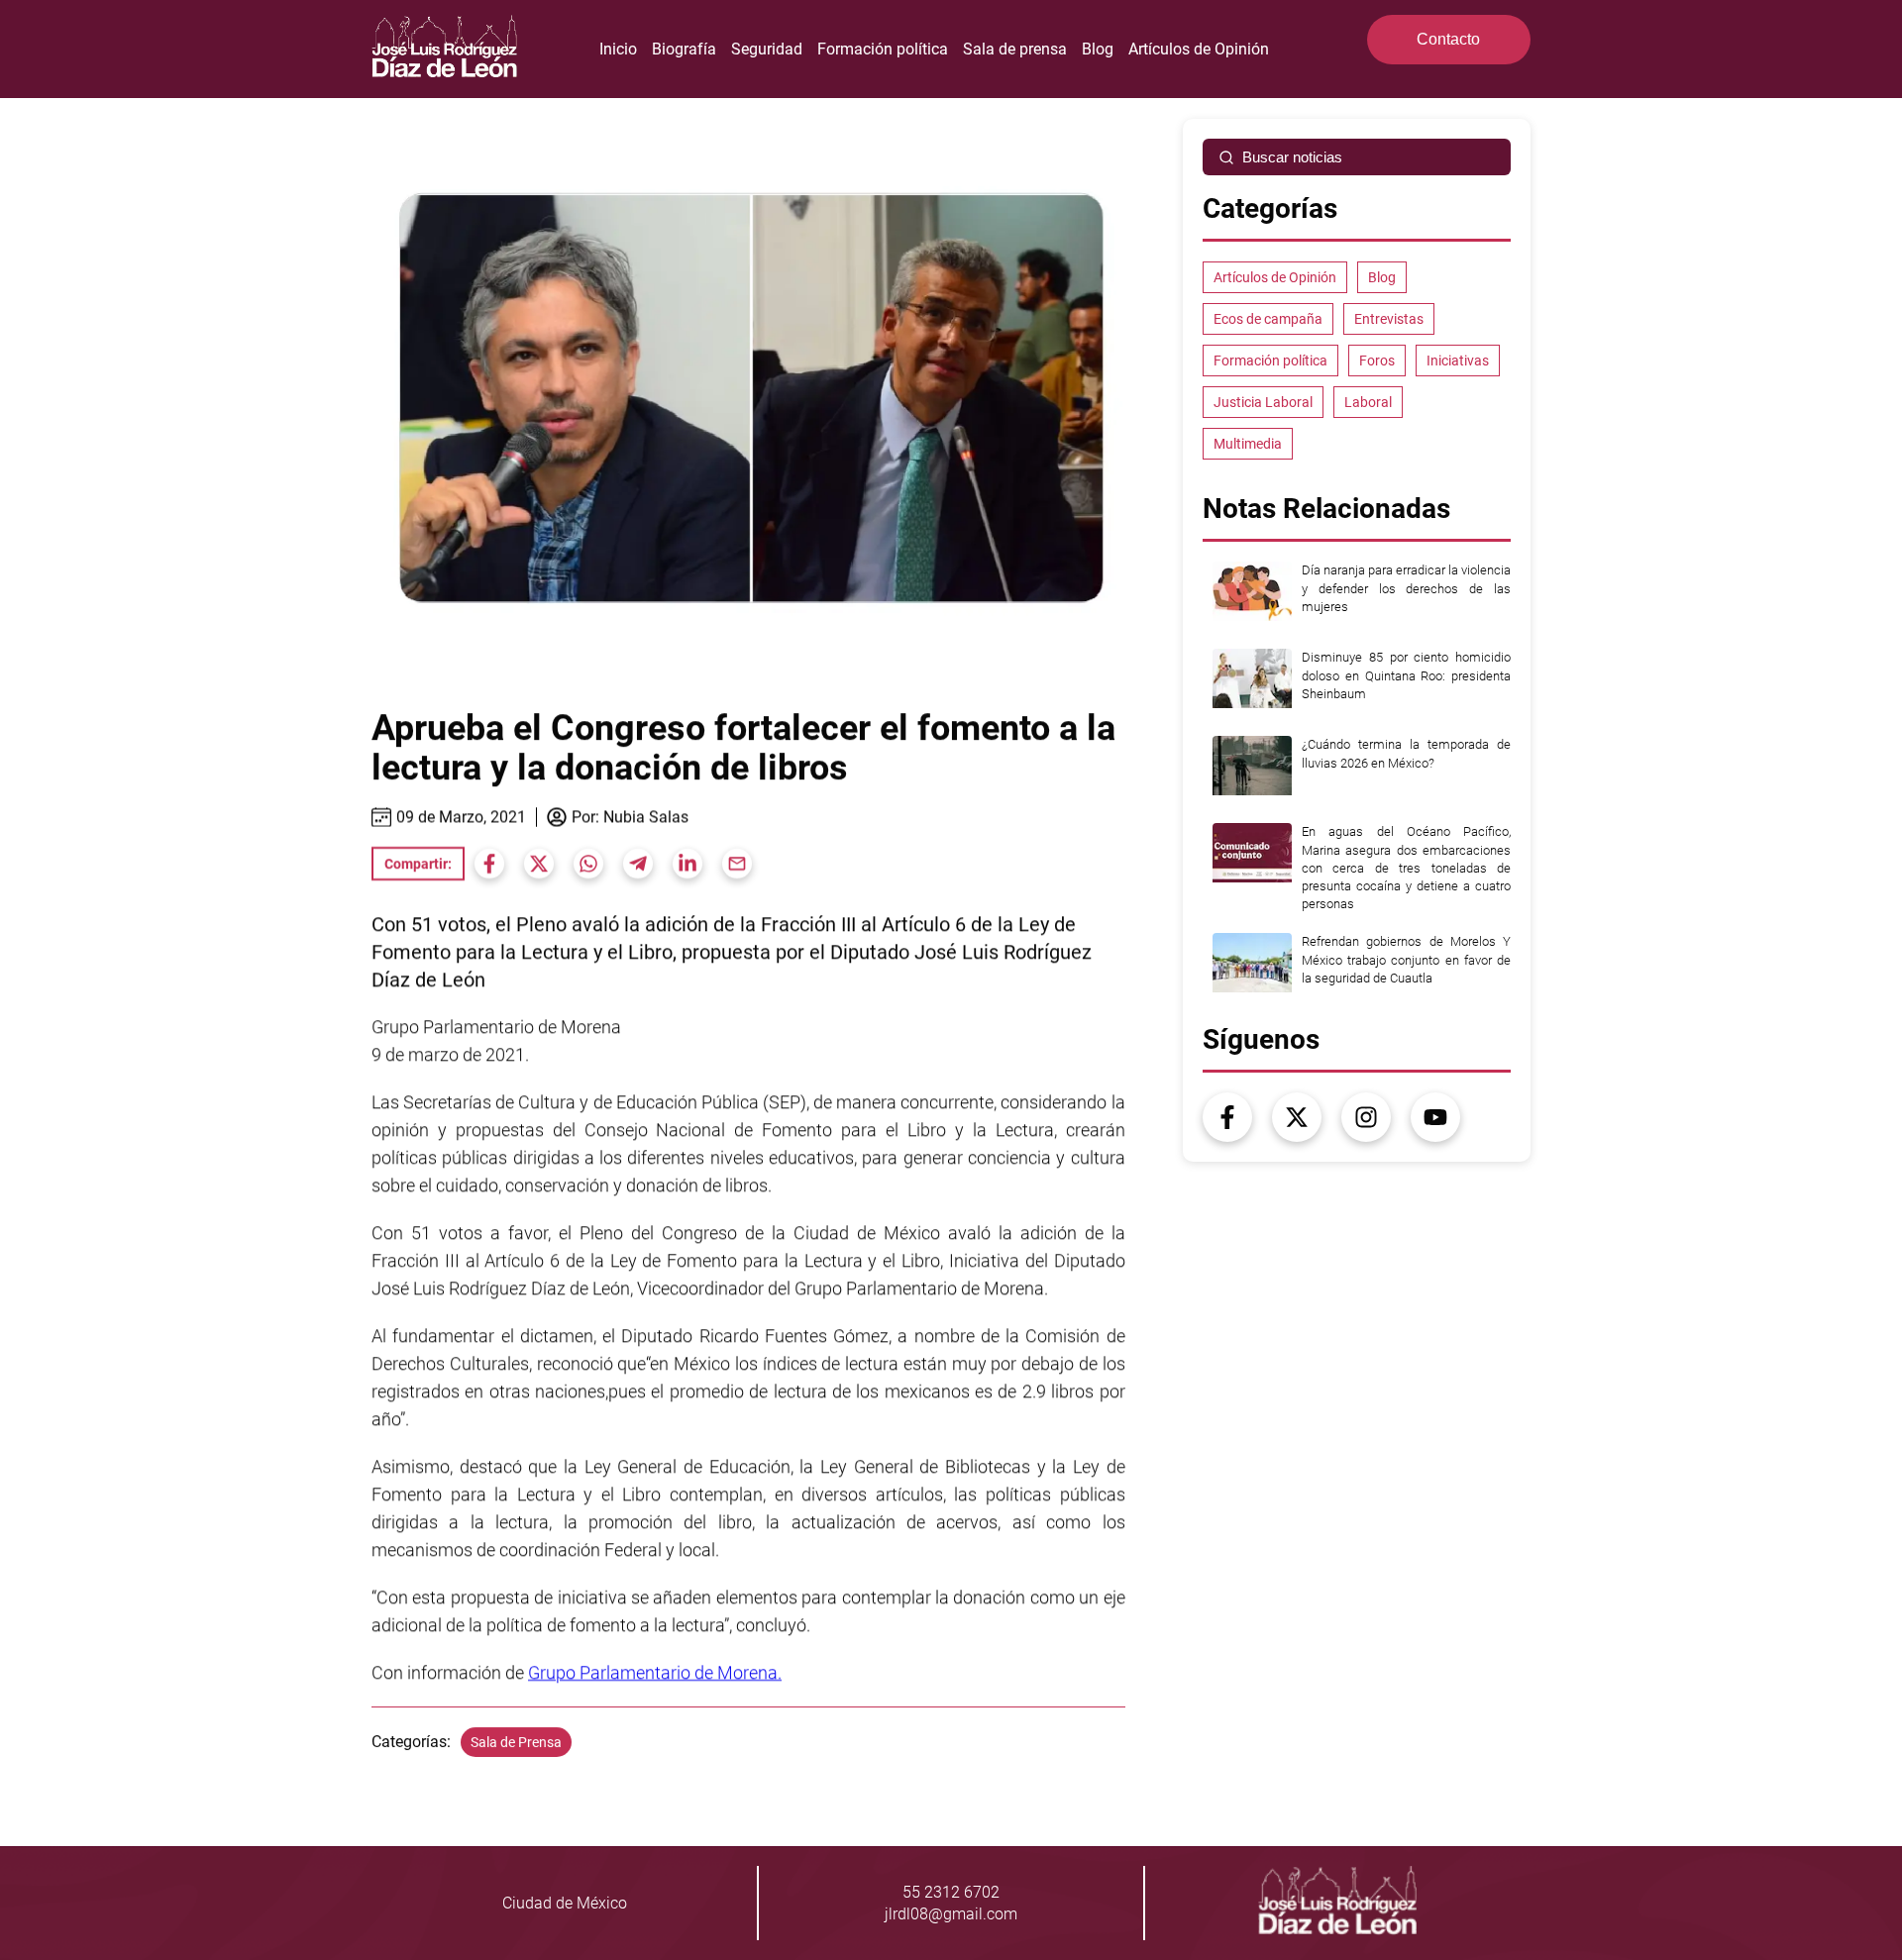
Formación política (883, 49)
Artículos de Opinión (1199, 49)
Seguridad (767, 49)
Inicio (618, 49)
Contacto (1448, 39)
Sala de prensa (1015, 49)
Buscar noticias (1292, 157)
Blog (1098, 49)
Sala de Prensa (516, 1742)
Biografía (684, 49)
